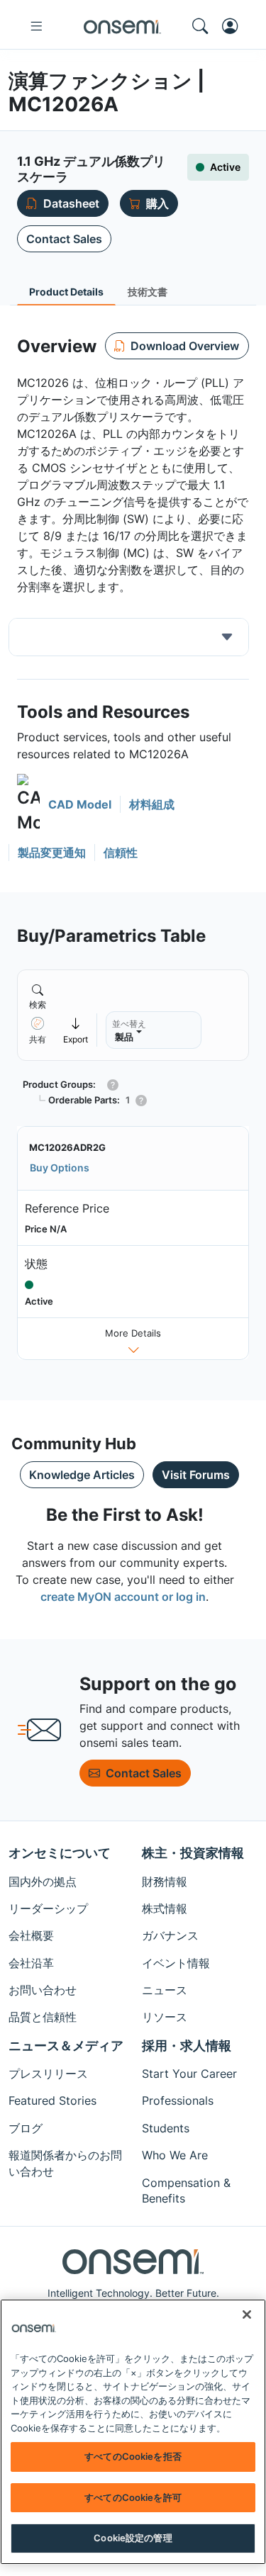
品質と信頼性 (43, 2017)
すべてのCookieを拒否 (133, 2456)
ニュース (165, 1990)
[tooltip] (76, 1030)
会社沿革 (31, 1963)
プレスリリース (48, 2074)
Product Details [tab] (66, 292)
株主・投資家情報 (193, 1853)
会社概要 (31, 1935)
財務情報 (165, 1882)
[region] (133, 2432)
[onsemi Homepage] (122, 26)
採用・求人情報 (187, 2046)
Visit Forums (196, 1475)
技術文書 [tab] (148, 292)
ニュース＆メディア (66, 2046)
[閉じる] (247, 2315)
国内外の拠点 (43, 1882)
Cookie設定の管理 (133, 2538)
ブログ (26, 2128)
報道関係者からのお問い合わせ (65, 2163)
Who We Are (175, 2155)
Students (166, 2128)
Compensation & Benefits (186, 2190)
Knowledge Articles (82, 1475)
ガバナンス (170, 1935)
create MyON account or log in (123, 1597)
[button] (64, 805)
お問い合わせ (43, 1990)
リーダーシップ (48, 1908)
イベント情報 (176, 1963)
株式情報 (165, 1908)
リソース (165, 2017)
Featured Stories (52, 2100)
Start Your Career (189, 2074)
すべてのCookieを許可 (133, 2497)
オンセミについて (60, 1853)
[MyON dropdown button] (234, 26)
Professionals (178, 2100)
